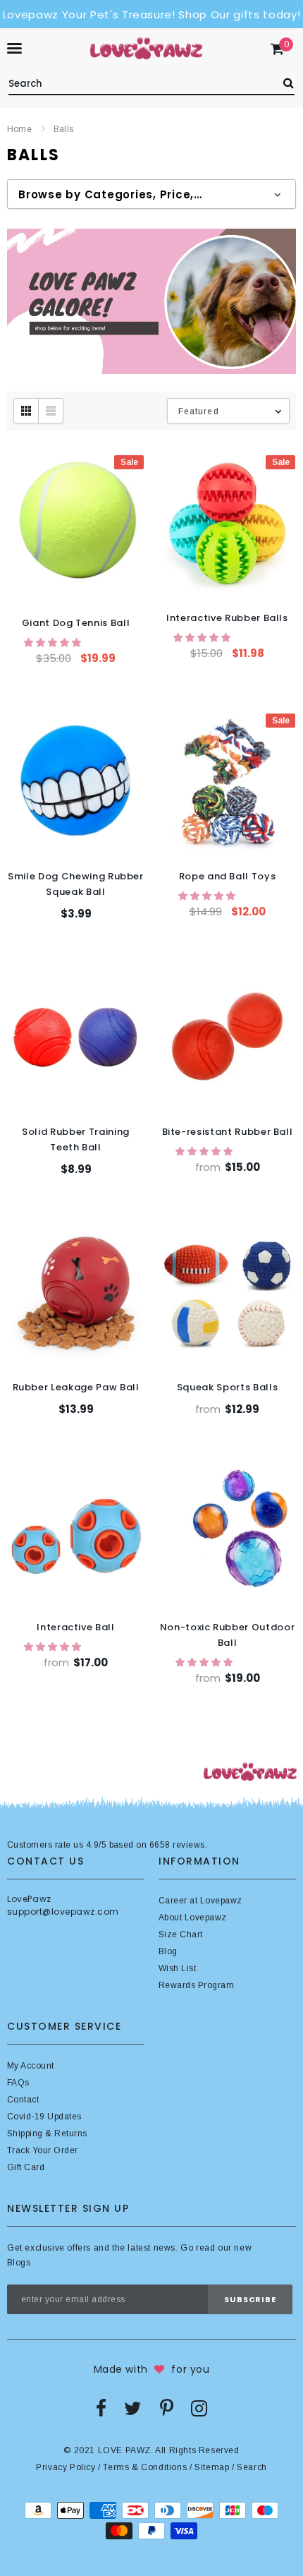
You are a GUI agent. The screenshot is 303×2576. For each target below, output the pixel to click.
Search (252, 2467)
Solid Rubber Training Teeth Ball (76, 1139)
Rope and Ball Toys (228, 876)
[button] (54, 643)
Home (19, 129)
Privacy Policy (66, 2467)
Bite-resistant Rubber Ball (228, 1132)
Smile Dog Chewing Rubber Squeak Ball (76, 884)
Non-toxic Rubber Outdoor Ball (228, 1635)
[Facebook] (101, 2408)
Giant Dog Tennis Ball (76, 623)
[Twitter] (133, 2408)
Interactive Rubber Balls (227, 618)
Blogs (19, 2263)
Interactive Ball (75, 1627)
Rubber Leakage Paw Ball (76, 1387)
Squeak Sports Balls (227, 1387)
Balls (63, 129)
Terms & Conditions (145, 2467)
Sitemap (212, 2467)
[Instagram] (199, 2408)
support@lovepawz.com (63, 1912)
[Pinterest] (167, 2408)
